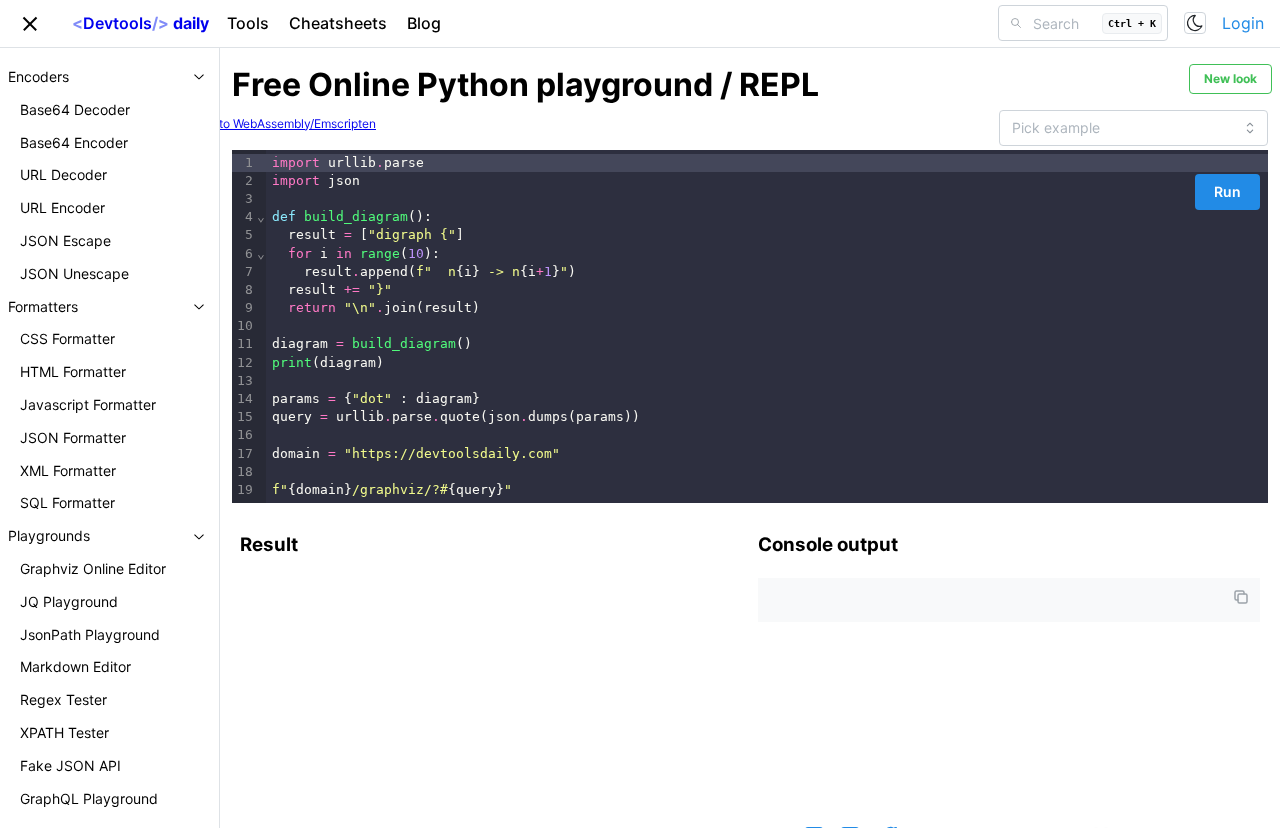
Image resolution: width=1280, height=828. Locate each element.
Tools (248, 23)
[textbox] (767, 327)
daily (140, 23)
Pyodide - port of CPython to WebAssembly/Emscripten (223, 123)
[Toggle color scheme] (1195, 23)
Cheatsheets (338, 23)
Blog (424, 23)
